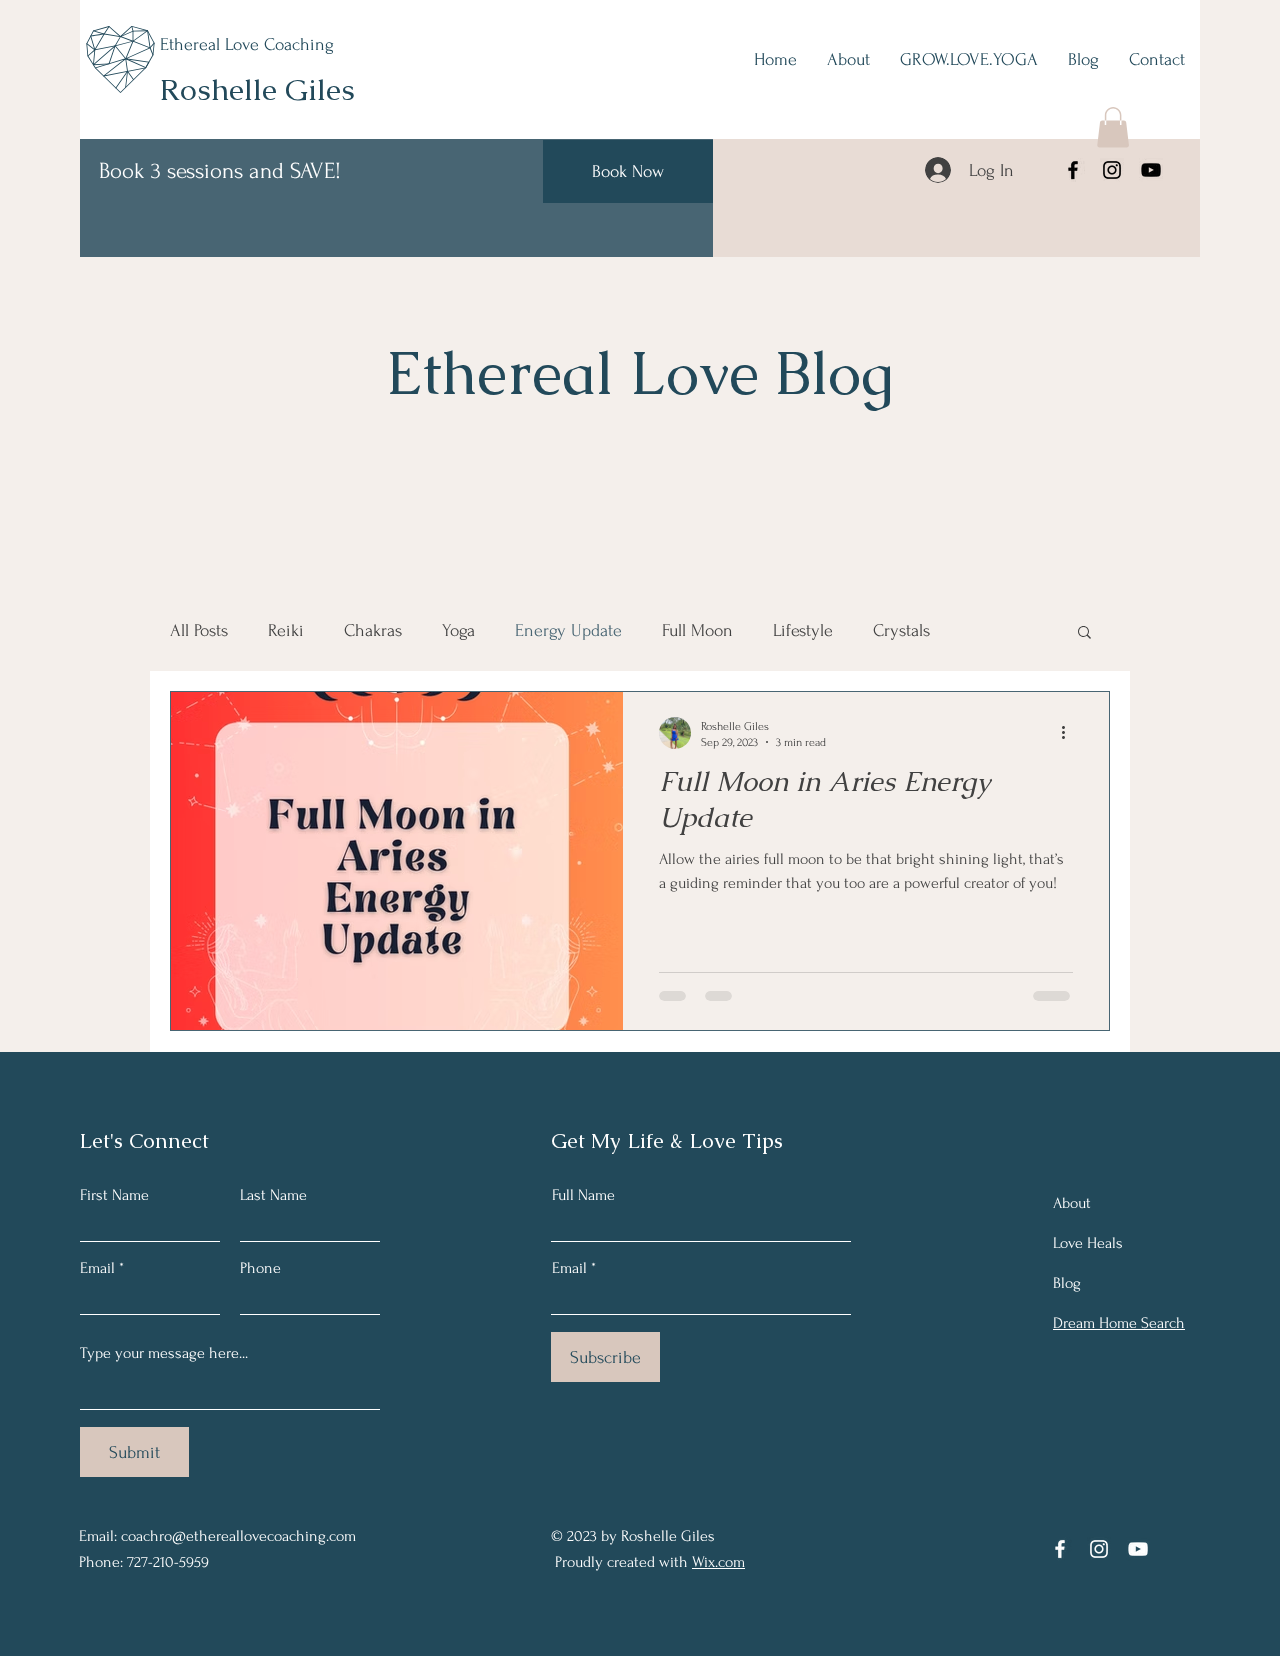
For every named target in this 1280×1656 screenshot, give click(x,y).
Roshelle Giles (257, 89)
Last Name (273, 1195)
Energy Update (568, 630)
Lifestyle (803, 630)
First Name (114, 1195)
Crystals (901, 630)
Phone (260, 1268)
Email (97, 1268)
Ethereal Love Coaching (247, 44)
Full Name (583, 1195)
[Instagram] (1112, 170)
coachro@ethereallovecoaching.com (238, 1536)
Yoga (458, 630)
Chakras (373, 630)
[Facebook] (1073, 170)
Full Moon (697, 630)
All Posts (199, 630)
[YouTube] (1151, 170)
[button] (1113, 127)
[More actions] (1070, 733)
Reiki (286, 630)
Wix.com (718, 1562)
